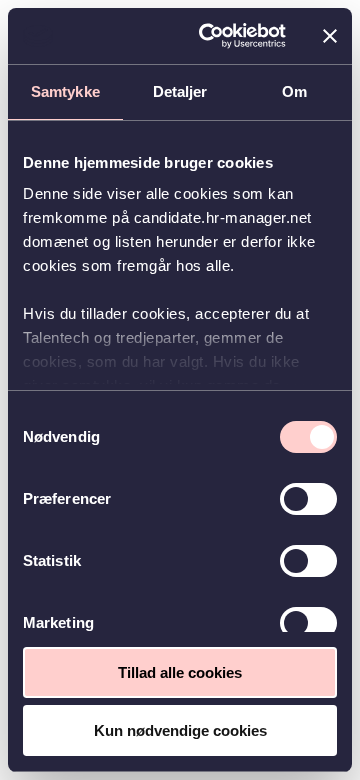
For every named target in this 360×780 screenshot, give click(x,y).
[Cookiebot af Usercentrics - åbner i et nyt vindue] (211, 36)
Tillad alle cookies (180, 672)
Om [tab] (294, 91)
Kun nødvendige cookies (180, 730)
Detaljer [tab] (180, 91)
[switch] (308, 499)
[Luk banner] (330, 36)
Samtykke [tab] (65, 91)
